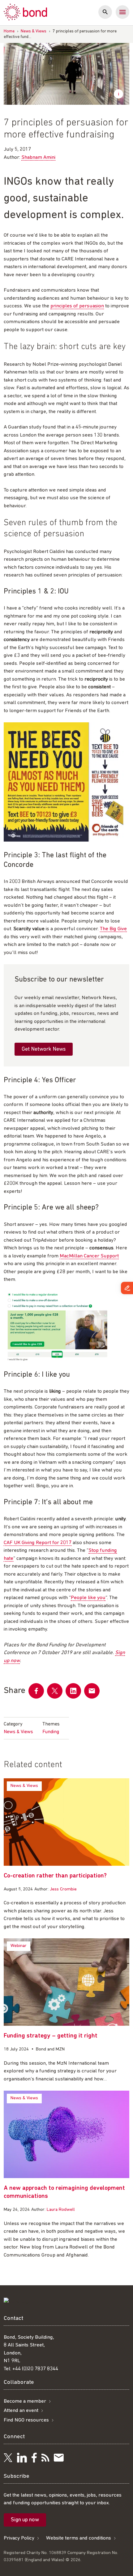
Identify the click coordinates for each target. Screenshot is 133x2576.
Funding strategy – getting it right (51, 2036)
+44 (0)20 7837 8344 (35, 2369)
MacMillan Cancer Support (89, 1256)
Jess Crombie (63, 1889)
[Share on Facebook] (36, 1691)
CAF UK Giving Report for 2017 (38, 1543)
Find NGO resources (26, 2420)
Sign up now (25, 2520)
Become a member (25, 2401)
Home (9, 31)
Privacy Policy (19, 2538)
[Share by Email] (92, 1691)
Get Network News (44, 1049)
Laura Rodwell (61, 2210)
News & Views (34, 31)
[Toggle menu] (122, 12)
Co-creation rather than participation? (55, 1876)
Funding (51, 1732)
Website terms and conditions (79, 2538)
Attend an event (21, 2411)
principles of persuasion (77, 306)
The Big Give (113, 929)
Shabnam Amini (38, 157)
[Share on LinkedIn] (73, 1691)
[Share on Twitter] (55, 1691)
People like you (88, 1598)
